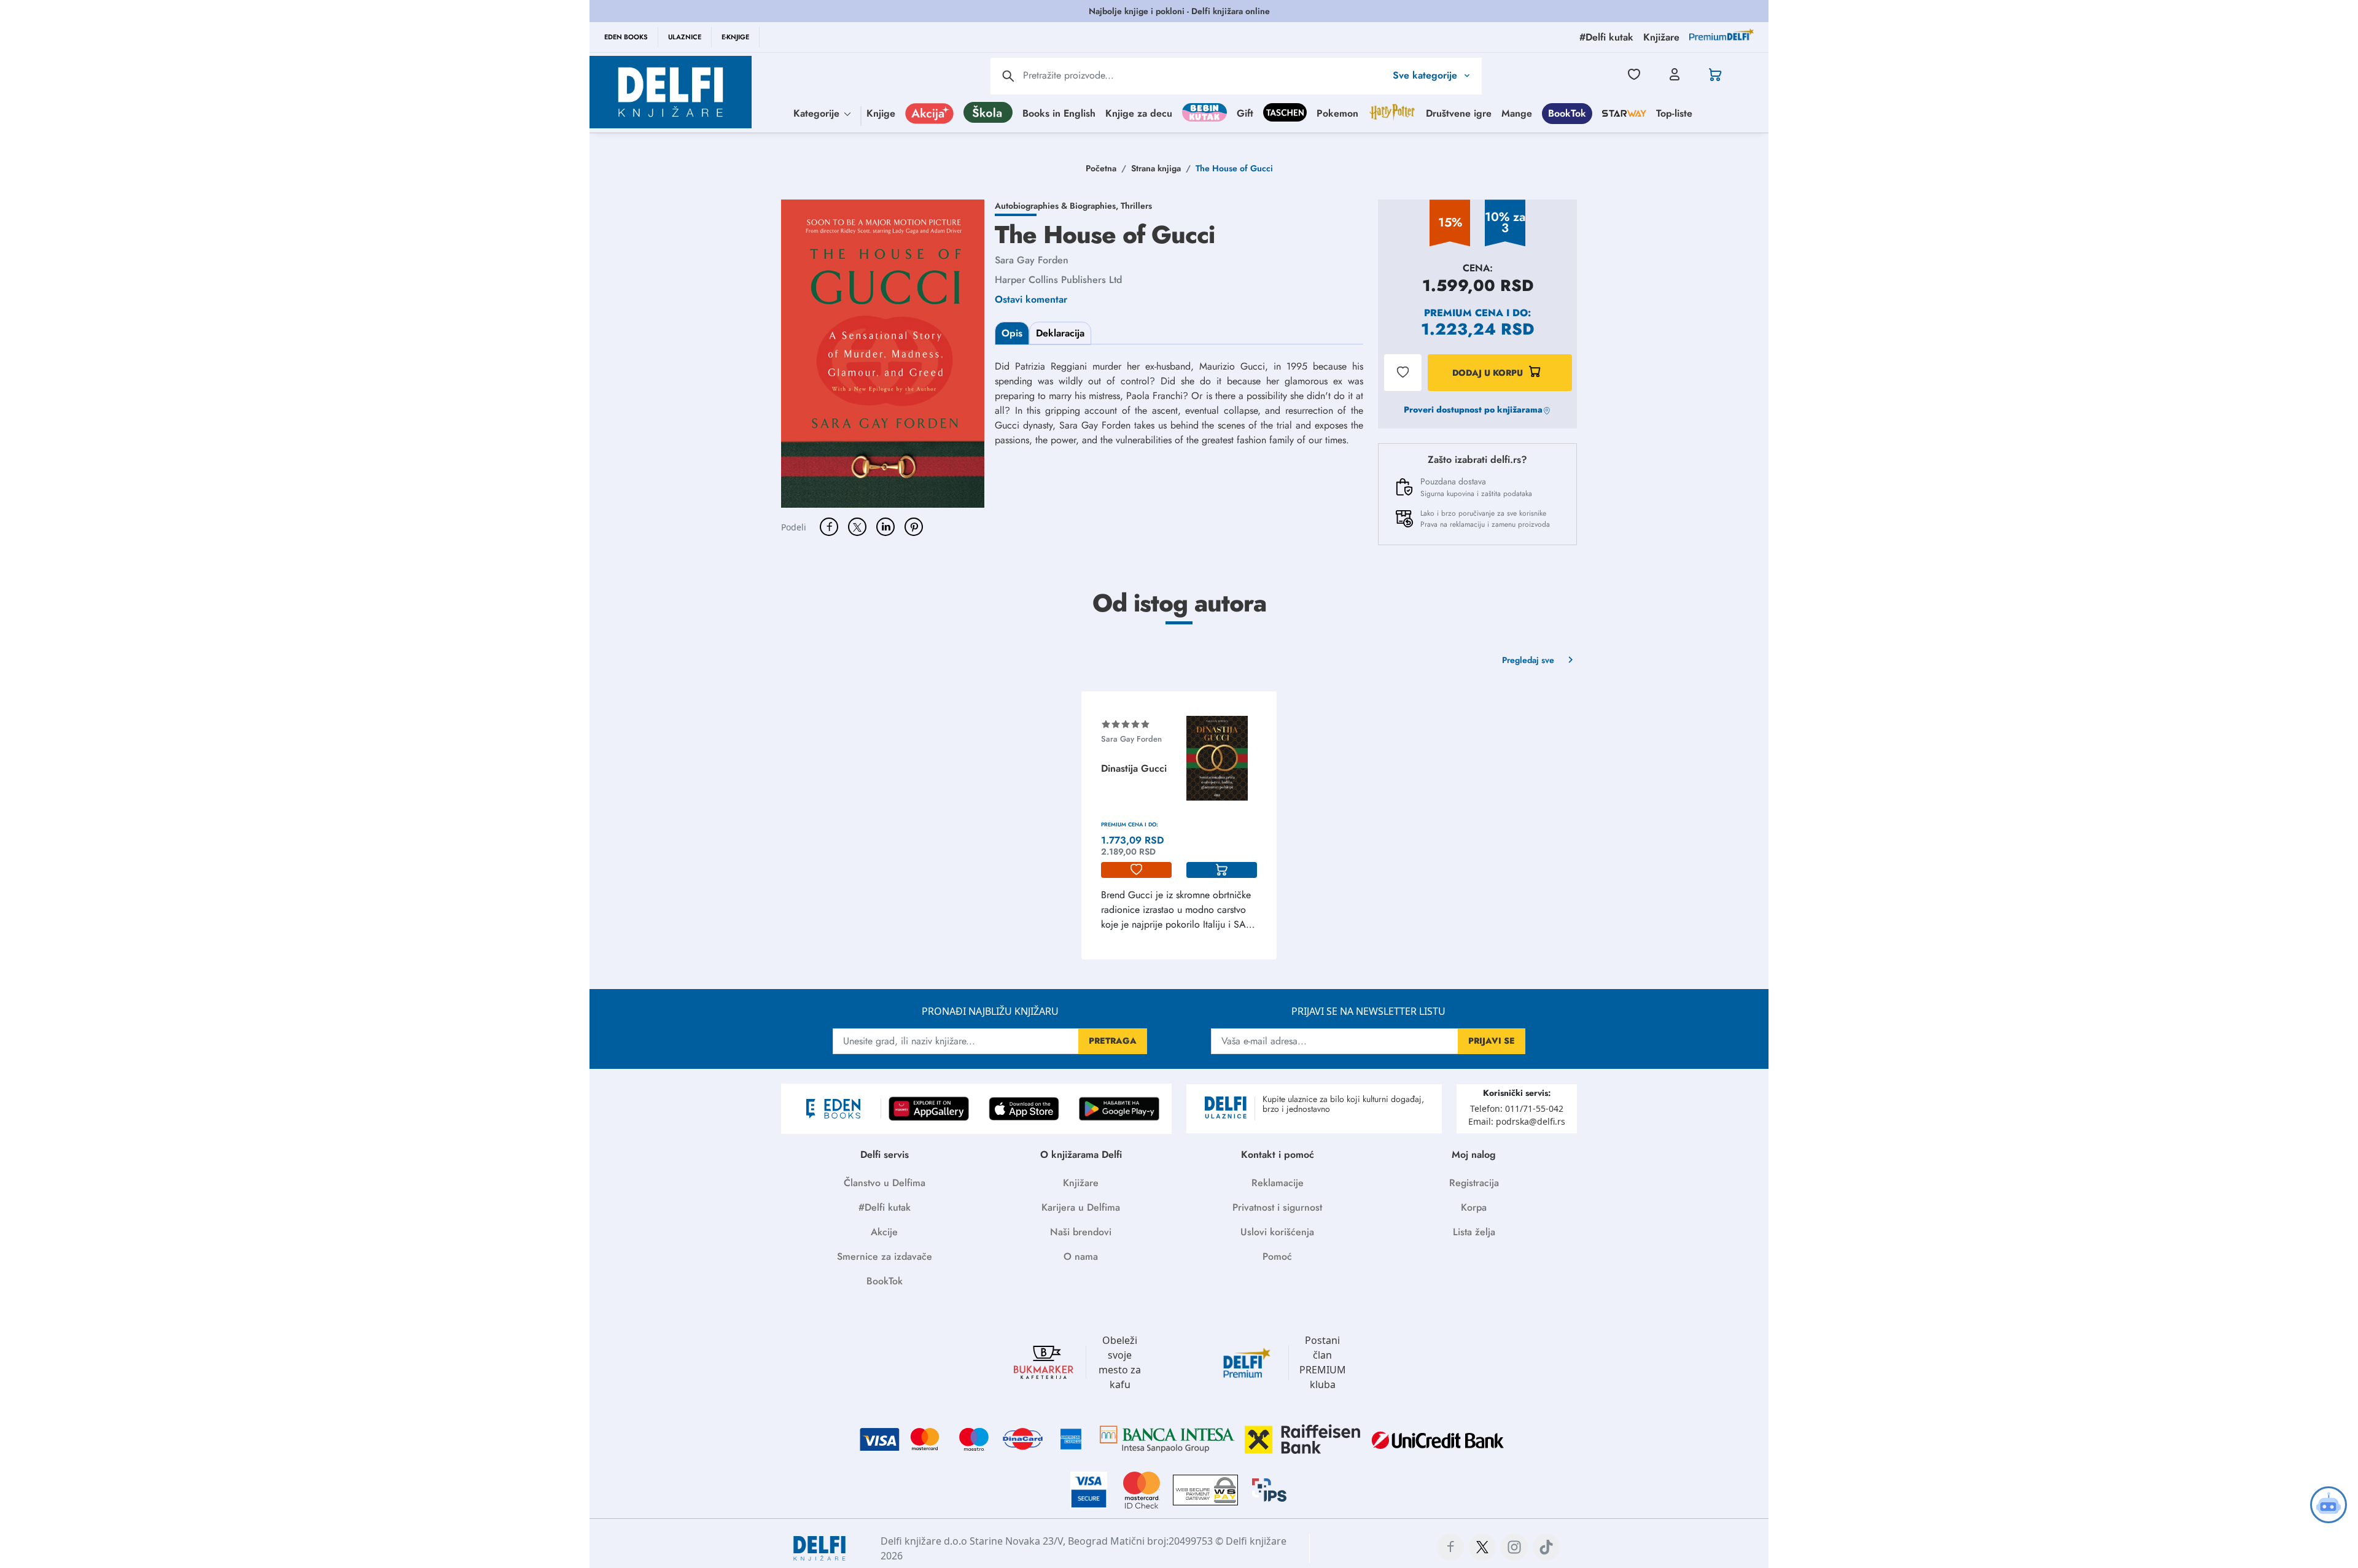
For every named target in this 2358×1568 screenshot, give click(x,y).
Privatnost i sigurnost (1277, 1207)
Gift (1245, 113)
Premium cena (1464, 313)
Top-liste (1674, 113)
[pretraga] (1008, 76)
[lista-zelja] (1136, 870)
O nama (1081, 1256)
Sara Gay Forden (1032, 260)
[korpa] (1222, 870)
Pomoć (1277, 1256)
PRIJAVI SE (1492, 1041)
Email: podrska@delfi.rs (1517, 1121)
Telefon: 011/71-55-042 (1517, 1108)
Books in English (1059, 113)
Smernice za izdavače (885, 1256)
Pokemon (1337, 113)
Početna (1101, 168)
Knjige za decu (1139, 113)
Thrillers (1136, 206)
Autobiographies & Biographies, (1058, 206)
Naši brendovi (1081, 1232)
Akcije (884, 1232)
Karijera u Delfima (1081, 1207)
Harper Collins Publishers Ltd (1058, 280)
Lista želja (1474, 1232)
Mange (1517, 113)
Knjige (881, 113)
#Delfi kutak (885, 1207)
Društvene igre (1459, 113)
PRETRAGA (1113, 1041)
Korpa (1474, 1207)
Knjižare (1081, 1183)
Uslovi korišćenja (1277, 1232)
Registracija (1474, 1183)
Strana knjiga (1156, 168)
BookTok (1567, 113)
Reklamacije (1278, 1183)
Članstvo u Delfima (885, 1183)
